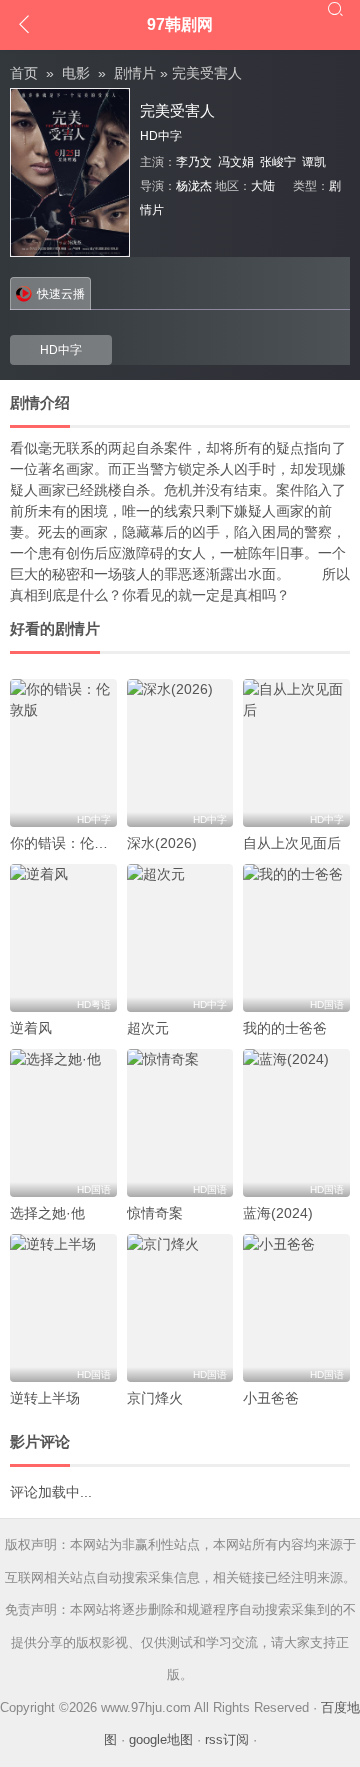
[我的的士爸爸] (296, 938)
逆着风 (31, 1028)
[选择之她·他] (63, 1123)
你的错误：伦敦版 (66, 843)
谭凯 (314, 162)
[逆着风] (63, 938)
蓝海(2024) (278, 1213)
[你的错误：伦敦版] (63, 753)
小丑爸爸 (271, 1398)
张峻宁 (278, 162)
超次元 (148, 1028)
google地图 (161, 1739)
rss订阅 (227, 1739)
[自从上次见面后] (296, 753)
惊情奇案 (155, 1213)
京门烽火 (155, 1398)
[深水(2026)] (180, 753)
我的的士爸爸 (285, 1028)
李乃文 (194, 162)
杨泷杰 (194, 186)
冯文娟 (236, 162)
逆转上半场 (45, 1398)
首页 (24, 73)
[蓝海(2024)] (296, 1123)
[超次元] (180, 938)
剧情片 (135, 73)
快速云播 (61, 294)
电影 (76, 73)
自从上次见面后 (292, 843)
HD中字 (61, 350)
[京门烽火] (180, 1308)
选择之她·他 (47, 1213)
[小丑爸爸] (296, 1308)
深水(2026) (162, 843)
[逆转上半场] (63, 1308)
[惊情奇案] (180, 1123)
